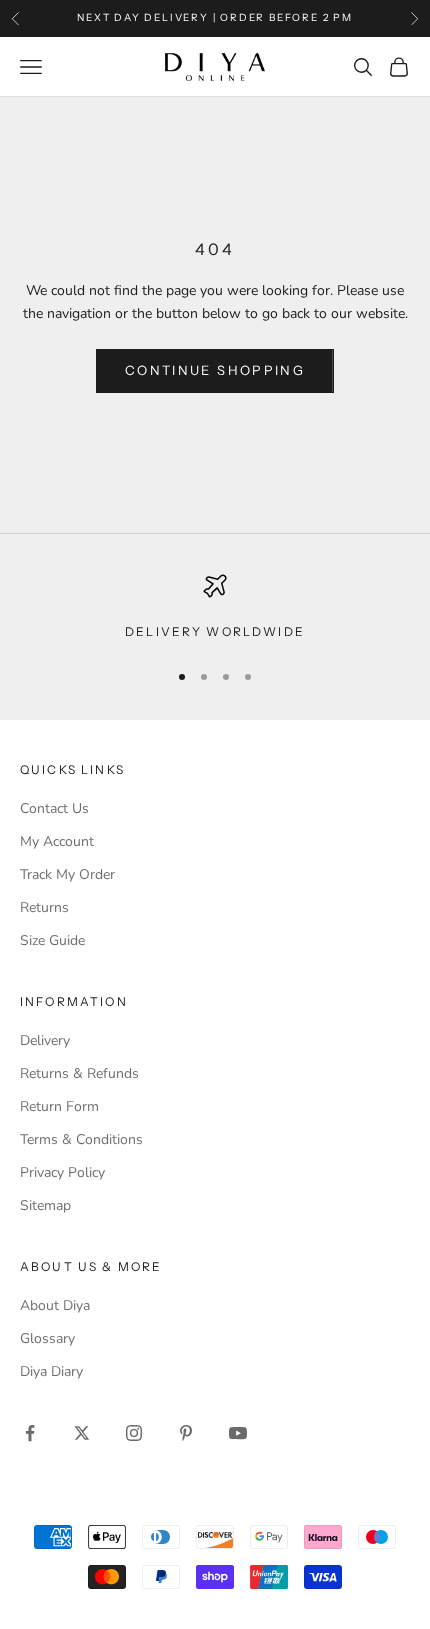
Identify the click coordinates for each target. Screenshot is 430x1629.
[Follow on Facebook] (30, 1433)
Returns (44, 907)
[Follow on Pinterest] (186, 1433)
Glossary (47, 1338)
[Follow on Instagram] (134, 1433)
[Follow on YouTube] (238, 1433)
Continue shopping (215, 370)
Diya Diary (51, 1371)
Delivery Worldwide (215, 631)
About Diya (55, 1305)
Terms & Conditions (81, 1139)
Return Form (59, 1106)
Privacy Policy (62, 1172)
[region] (215, 608)
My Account (57, 841)
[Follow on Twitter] (82, 1433)
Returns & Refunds (79, 1073)
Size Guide (52, 940)
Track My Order (67, 874)
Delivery (45, 1040)
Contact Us (54, 808)
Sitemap (45, 1205)
